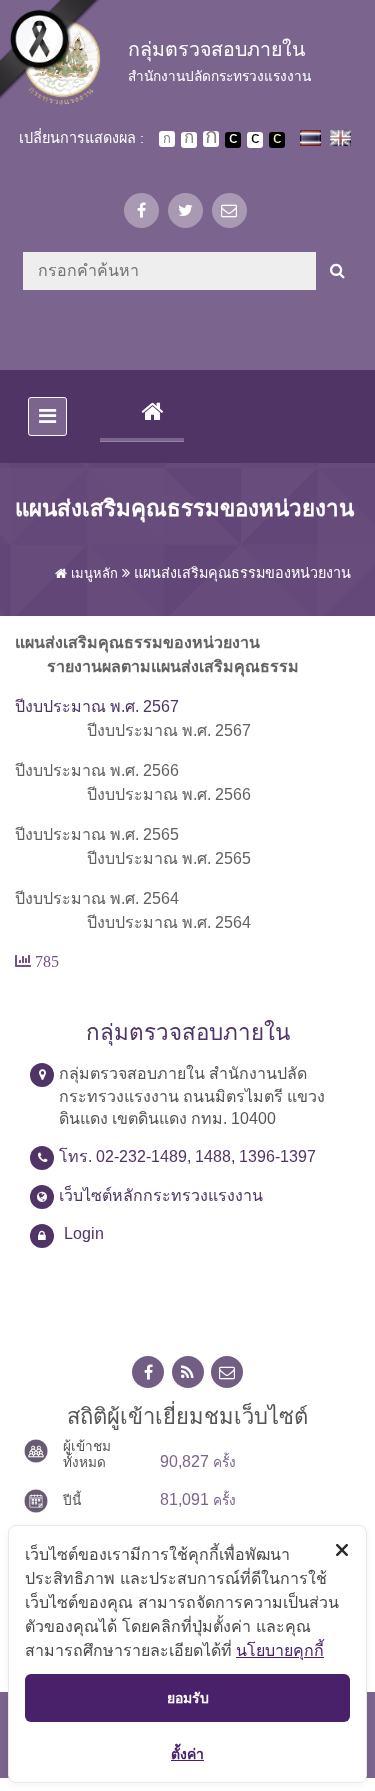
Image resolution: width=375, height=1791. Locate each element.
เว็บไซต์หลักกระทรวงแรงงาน (161, 1195)
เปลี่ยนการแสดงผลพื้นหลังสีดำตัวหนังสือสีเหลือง (277, 140)
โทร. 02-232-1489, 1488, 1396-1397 (187, 1156)
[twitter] (185, 210)
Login (84, 1233)
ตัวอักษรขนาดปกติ (167, 139)
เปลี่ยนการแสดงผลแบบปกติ (255, 140)
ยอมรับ (188, 1697)
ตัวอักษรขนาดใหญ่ (211, 139)
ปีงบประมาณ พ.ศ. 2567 (97, 706)
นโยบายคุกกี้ (280, 1650)
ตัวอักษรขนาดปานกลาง (189, 140)
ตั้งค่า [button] (187, 1753)
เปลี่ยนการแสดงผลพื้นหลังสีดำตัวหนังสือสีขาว (233, 140)
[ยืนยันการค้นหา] (337, 271)
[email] (229, 210)
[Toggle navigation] (47, 416)
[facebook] (141, 210)
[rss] (188, 1372)
